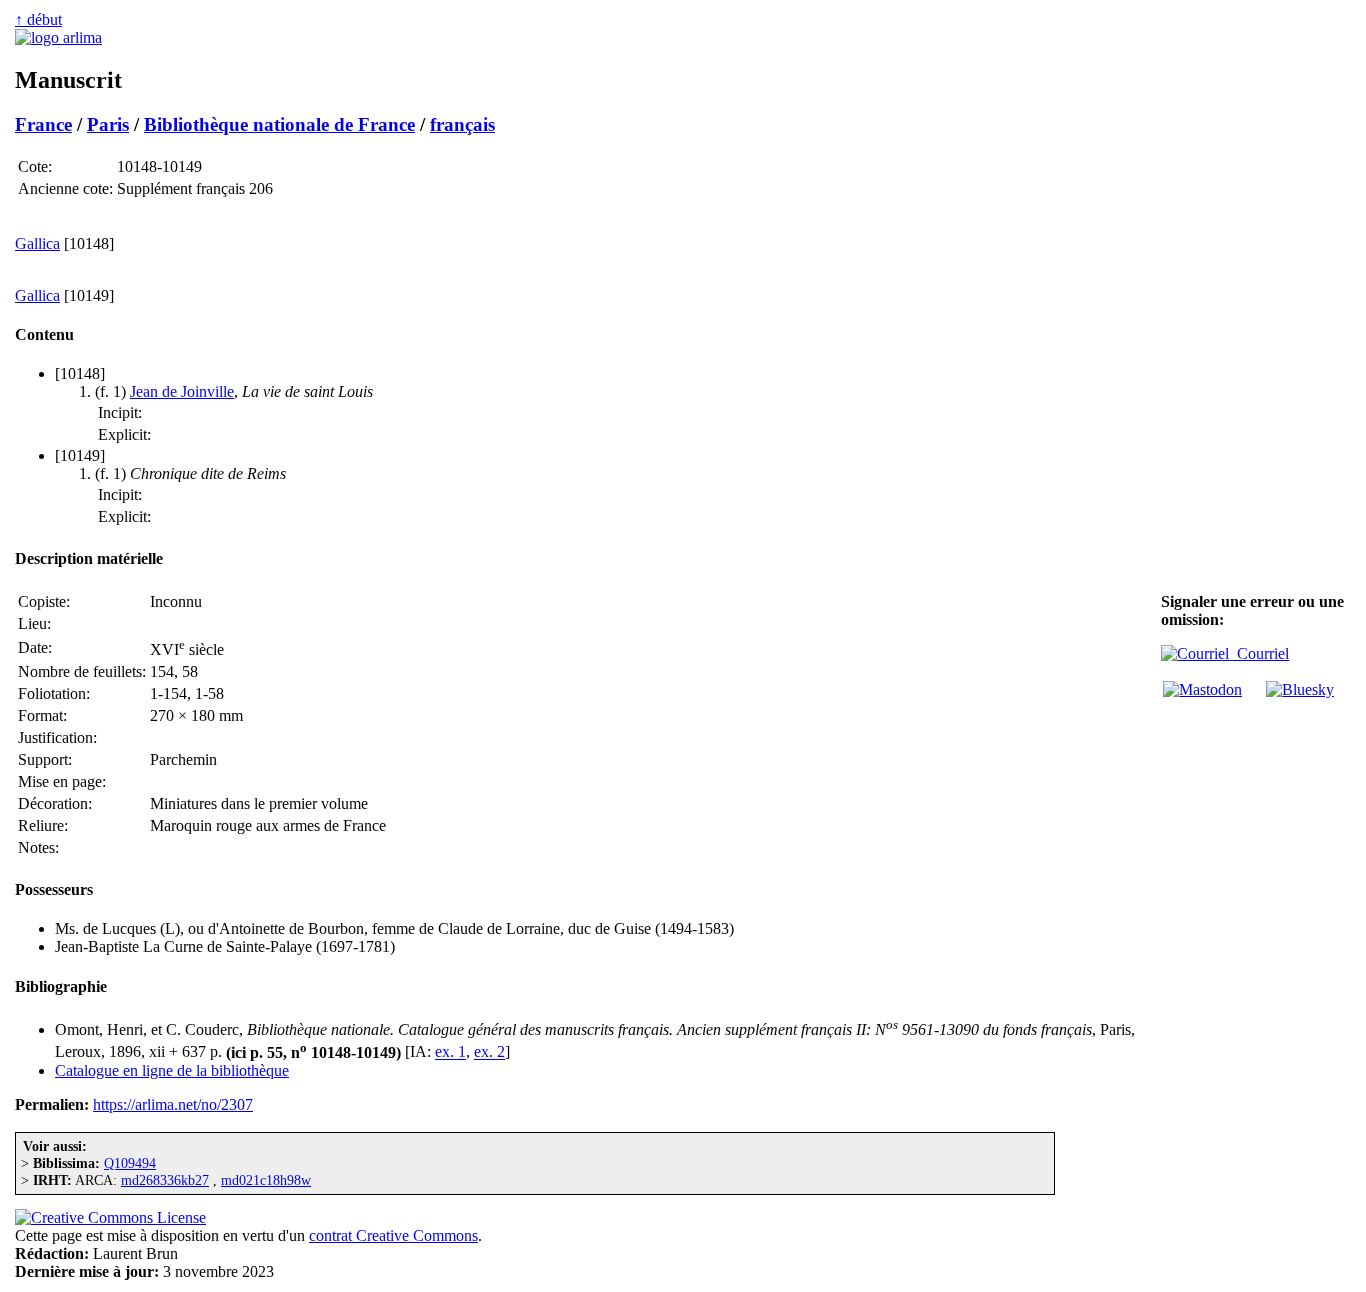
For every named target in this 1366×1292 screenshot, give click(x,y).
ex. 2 (489, 1052)
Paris (108, 124)
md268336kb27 (165, 1180)
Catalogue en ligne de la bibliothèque (172, 1070)
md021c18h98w (266, 1180)
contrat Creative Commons (393, 1235)
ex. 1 (450, 1052)
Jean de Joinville (182, 391)
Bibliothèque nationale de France (279, 124)
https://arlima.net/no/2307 (173, 1104)
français (462, 124)
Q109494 (130, 1163)
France (43, 124)
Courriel (1259, 653)
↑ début (38, 19)
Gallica (37, 243)
